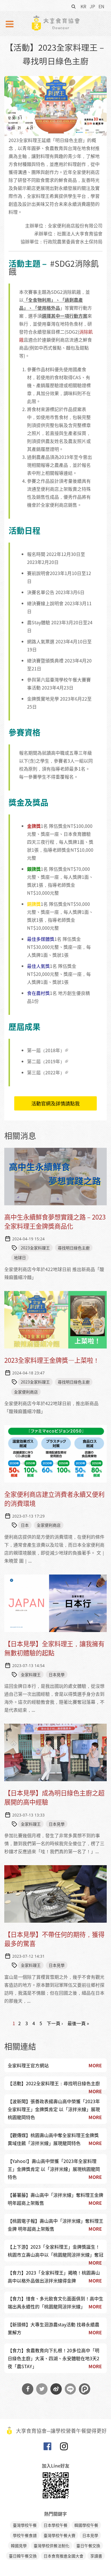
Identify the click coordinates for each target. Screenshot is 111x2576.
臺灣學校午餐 (25, 2525)
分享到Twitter (42, 2389)
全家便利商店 (26, 1392)
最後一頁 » (78, 2023)
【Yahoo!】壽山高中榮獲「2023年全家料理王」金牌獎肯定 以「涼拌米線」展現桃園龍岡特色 (54, 2169)
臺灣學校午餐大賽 (59, 2535)
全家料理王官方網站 (28, 2065)
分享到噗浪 (85, 2389)
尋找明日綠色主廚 (74, 1248)
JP (92, 6)
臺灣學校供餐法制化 (52, 2546)
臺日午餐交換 (88, 2546)
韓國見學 (19, 2546)
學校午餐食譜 (25, 2535)
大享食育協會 (47, 2448)
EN (101, 6)
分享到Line (70, 2389)
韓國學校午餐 (86, 2525)
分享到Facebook (28, 2389)
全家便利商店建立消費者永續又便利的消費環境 (54, 1499)
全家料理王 (31, 1674)
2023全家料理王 (35, 1248)
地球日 (20, 1257)
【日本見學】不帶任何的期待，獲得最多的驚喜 (54, 1939)
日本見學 (57, 1674)
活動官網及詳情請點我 (55, 1103)
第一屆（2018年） (46, 1050)
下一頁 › (55, 2023)
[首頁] (55, 23)
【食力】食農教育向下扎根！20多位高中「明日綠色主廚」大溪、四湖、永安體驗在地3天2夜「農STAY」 (54, 2358)
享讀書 (96, 2556)
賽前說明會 (38, 573)
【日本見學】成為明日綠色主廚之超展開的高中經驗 (54, 1797)
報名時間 (36, 554)
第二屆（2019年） (46, 1061)
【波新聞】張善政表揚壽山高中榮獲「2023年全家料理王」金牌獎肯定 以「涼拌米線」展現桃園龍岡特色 (54, 2109)
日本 (25, 1525)
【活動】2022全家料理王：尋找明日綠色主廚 (54, 2083)
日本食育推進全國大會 (63, 2556)
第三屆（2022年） (46, 1072)
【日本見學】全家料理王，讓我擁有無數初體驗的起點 (54, 1648)
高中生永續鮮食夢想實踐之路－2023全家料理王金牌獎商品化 (55, 1221)
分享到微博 (56, 2389)
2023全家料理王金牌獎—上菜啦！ (52, 1360)
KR (83, 6)
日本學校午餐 (55, 2525)
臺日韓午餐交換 (23, 2556)
